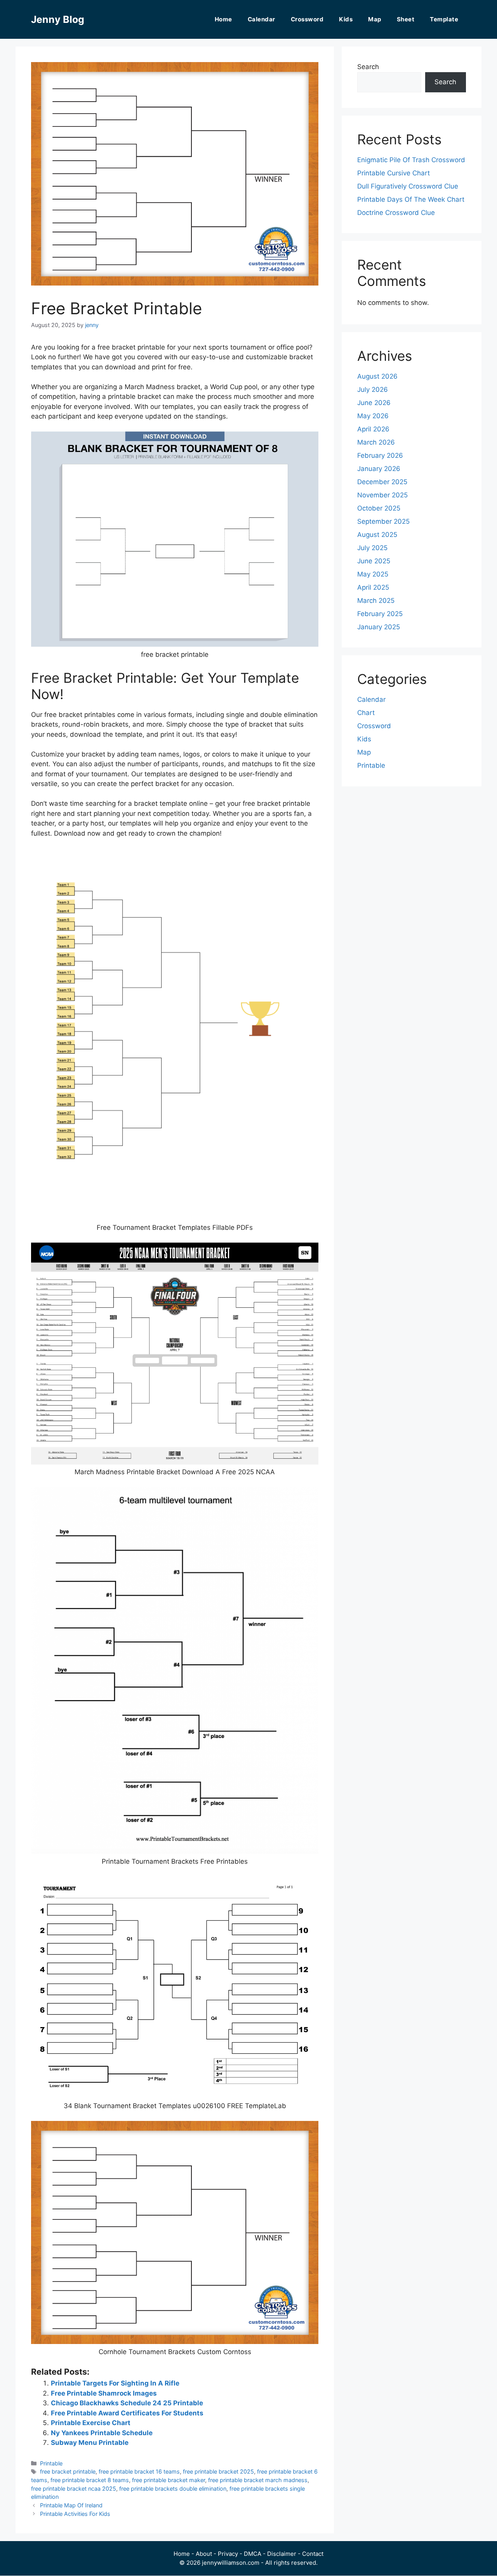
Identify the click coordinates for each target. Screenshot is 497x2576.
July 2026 (373, 390)
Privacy (228, 2554)
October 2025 (379, 508)
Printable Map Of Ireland (71, 2505)
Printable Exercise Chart (91, 2423)
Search (368, 67)
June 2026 (374, 403)
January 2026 (379, 469)
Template (444, 19)
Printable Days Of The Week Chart (411, 199)
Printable (51, 2463)
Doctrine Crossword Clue (396, 213)
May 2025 (373, 574)
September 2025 (383, 521)
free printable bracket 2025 (218, 2471)
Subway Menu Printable (90, 2443)
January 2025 (379, 627)
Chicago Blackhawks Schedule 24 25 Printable (127, 2403)
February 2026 (380, 455)
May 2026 (373, 416)
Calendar (262, 19)
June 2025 (374, 561)
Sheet (406, 19)
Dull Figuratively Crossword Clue (408, 186)
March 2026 (376, 442)
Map (375, 19)
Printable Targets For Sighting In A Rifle (115, 2383)
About (204, 2554)
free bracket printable (68, 2471)
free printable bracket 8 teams (90, 2480)
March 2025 (376, 601)
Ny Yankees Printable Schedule (102, 2433)
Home (223, 19)
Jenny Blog (58, 19)
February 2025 (380, 614)
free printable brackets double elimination (173, 2489)
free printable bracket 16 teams (139, 2471)
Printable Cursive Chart (394, 173)
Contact (313, 2554)
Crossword (307, 19)
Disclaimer (282, 2554)
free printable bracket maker (169, 2480)
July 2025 (372, 548)
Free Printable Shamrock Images (104, 2393)
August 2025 (377, 535)
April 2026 (373, 429)
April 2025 (373, 587)
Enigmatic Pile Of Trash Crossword (411, 160)
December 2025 (382, 482)
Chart (366, 713)
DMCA (253, 2554)
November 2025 (382, 495)
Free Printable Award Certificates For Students (127, 2413)
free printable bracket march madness (258, 2480)
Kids (346, 19)
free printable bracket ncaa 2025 (74, 2489)
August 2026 (377, 376)
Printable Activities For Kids (75, 2514)
